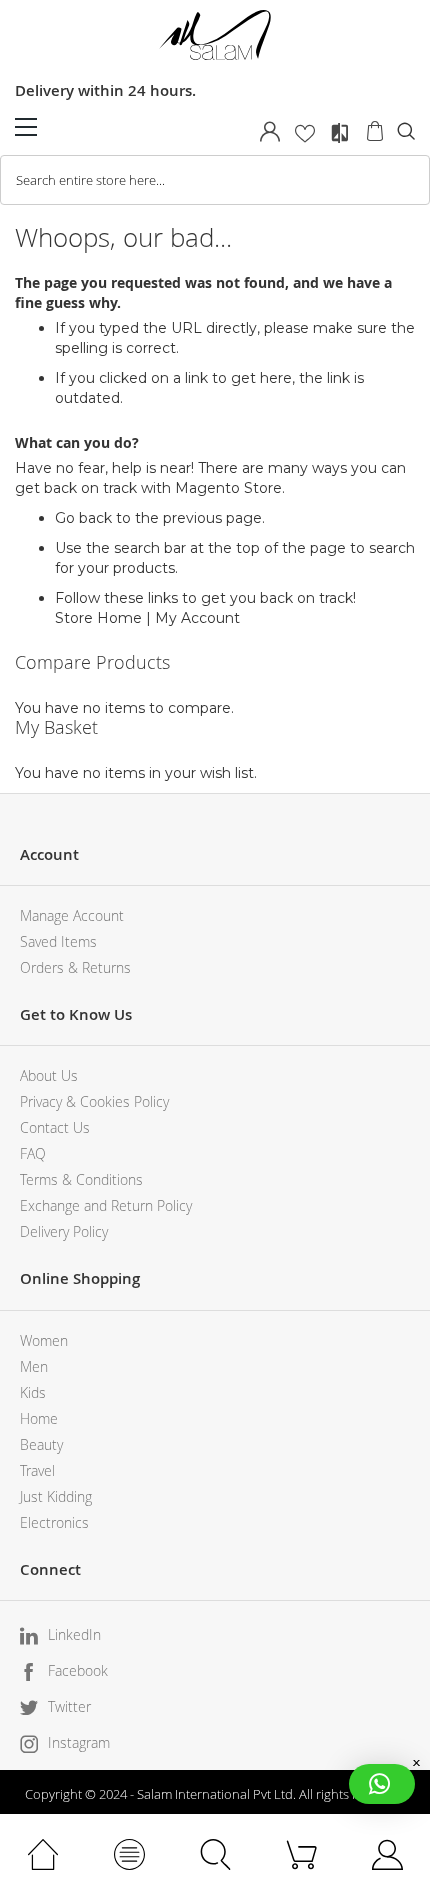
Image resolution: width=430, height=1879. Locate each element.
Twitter (69, 1706)
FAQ (33, 1153)
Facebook (78, 1670)
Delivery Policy (64, 1231)
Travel (37, 1470)
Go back (83, 518)
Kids (33, 1392)
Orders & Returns (75, 967)
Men (34, 1366)
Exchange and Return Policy (106, 1205)
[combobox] (215, 180)
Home (39, 1418)
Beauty (41, 1444)
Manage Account (72, 915)
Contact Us (55, 1127)
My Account (197, 618)
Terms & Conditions (81, 1179)
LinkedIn (74, 1634)
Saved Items (58, 941)
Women (44, 1340)
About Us (49, 1075)
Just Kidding (56, 1496)
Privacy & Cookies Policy (94, 1101)
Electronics (54, 1522)
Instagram (79, 1742)
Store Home (98, 618)
